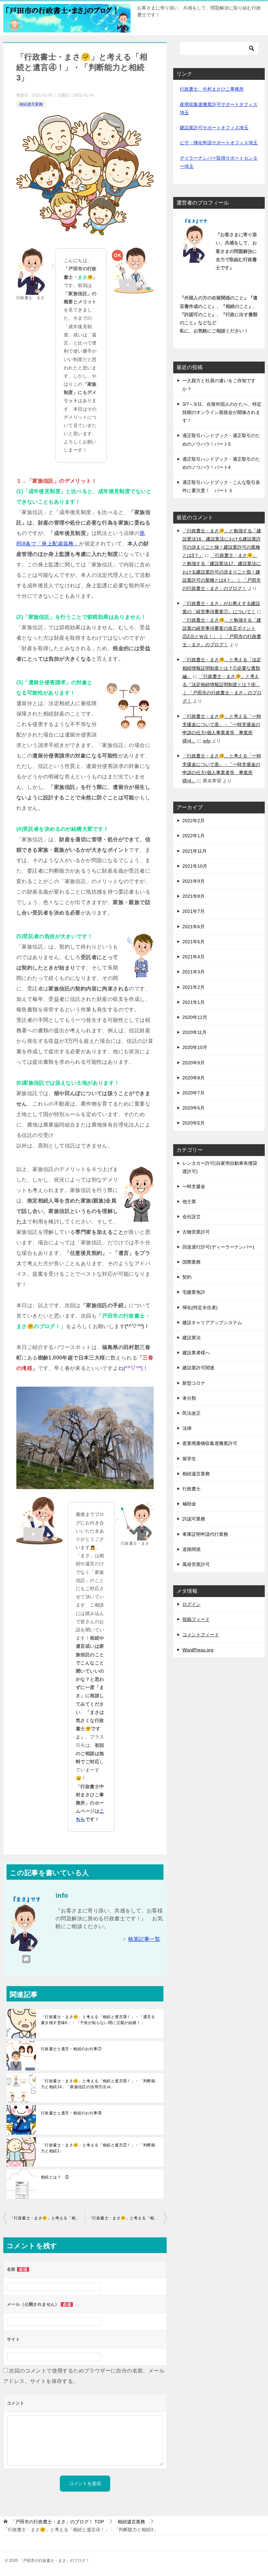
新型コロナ (194, 1383)
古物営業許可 (196, 1232)
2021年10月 (195, 866)
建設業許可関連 (198, 1368)
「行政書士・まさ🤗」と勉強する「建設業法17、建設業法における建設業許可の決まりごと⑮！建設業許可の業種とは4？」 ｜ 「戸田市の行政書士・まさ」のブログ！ (222, 572)
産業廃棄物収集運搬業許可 (210, 1443)
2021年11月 (194, 851)
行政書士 (192, 1489)
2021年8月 (193, 896)
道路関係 (192, 1549)
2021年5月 (193, 942)
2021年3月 (193, 972)
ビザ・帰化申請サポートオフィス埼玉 (219, 143)
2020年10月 (195, 1047)
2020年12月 (195, 1017)
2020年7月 (193, 1093)
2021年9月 (193, 881)
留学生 (189, 1459)
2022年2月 (193, 821)
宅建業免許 (194, 1292)
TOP (57, 2522)
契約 (187, 1277)
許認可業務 (194, 1519)
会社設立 (192, 1217)
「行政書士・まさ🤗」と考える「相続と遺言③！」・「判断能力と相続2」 (47, 2218)
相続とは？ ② (55, 2177)
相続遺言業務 (31, 104)
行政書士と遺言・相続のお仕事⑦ (71, 2049)
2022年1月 (193, 836)
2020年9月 (193, 1063)
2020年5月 (193, 1123)
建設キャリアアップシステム (212, 1323)
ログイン (192, 1604)
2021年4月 (193, 957)
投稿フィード (196, 1619)
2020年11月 (194, 1032)
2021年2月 (193, 987)
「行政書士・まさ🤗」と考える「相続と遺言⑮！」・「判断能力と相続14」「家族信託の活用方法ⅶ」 (98, 2084)
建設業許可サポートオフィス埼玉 (214, 128)
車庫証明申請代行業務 (205, 1534)
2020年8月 (193, 1078)
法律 (187, 1428)
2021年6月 (193, 927)
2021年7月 (193, 911)
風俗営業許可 (196, 1564)
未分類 (189, 1398)
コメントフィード (201, 1635)
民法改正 (192, 1413)
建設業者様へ (196, 1353)
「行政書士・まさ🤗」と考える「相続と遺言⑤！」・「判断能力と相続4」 (127, 2218)
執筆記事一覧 (144, 1939)
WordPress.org (198, 1650)
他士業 (189, 1201)
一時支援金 (194, 1186)
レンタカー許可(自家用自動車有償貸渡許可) (220, 1167)
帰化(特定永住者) (200, 1307)
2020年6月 (193, 1108)
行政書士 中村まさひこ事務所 (212, 89)
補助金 (189, 1504)
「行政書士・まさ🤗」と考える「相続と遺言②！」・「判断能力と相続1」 (98, 2148)
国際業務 (192, 1262)
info (207, 741)
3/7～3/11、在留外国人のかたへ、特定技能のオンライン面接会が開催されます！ (222, 412)
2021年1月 (193, 1002)
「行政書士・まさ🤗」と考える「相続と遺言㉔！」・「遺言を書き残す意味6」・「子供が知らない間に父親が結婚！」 (98, 2020)
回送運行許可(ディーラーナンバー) (218, 1247)
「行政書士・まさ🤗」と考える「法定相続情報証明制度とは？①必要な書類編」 (222, 668)
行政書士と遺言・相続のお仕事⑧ (71, 2113)
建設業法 (192, 1338)
